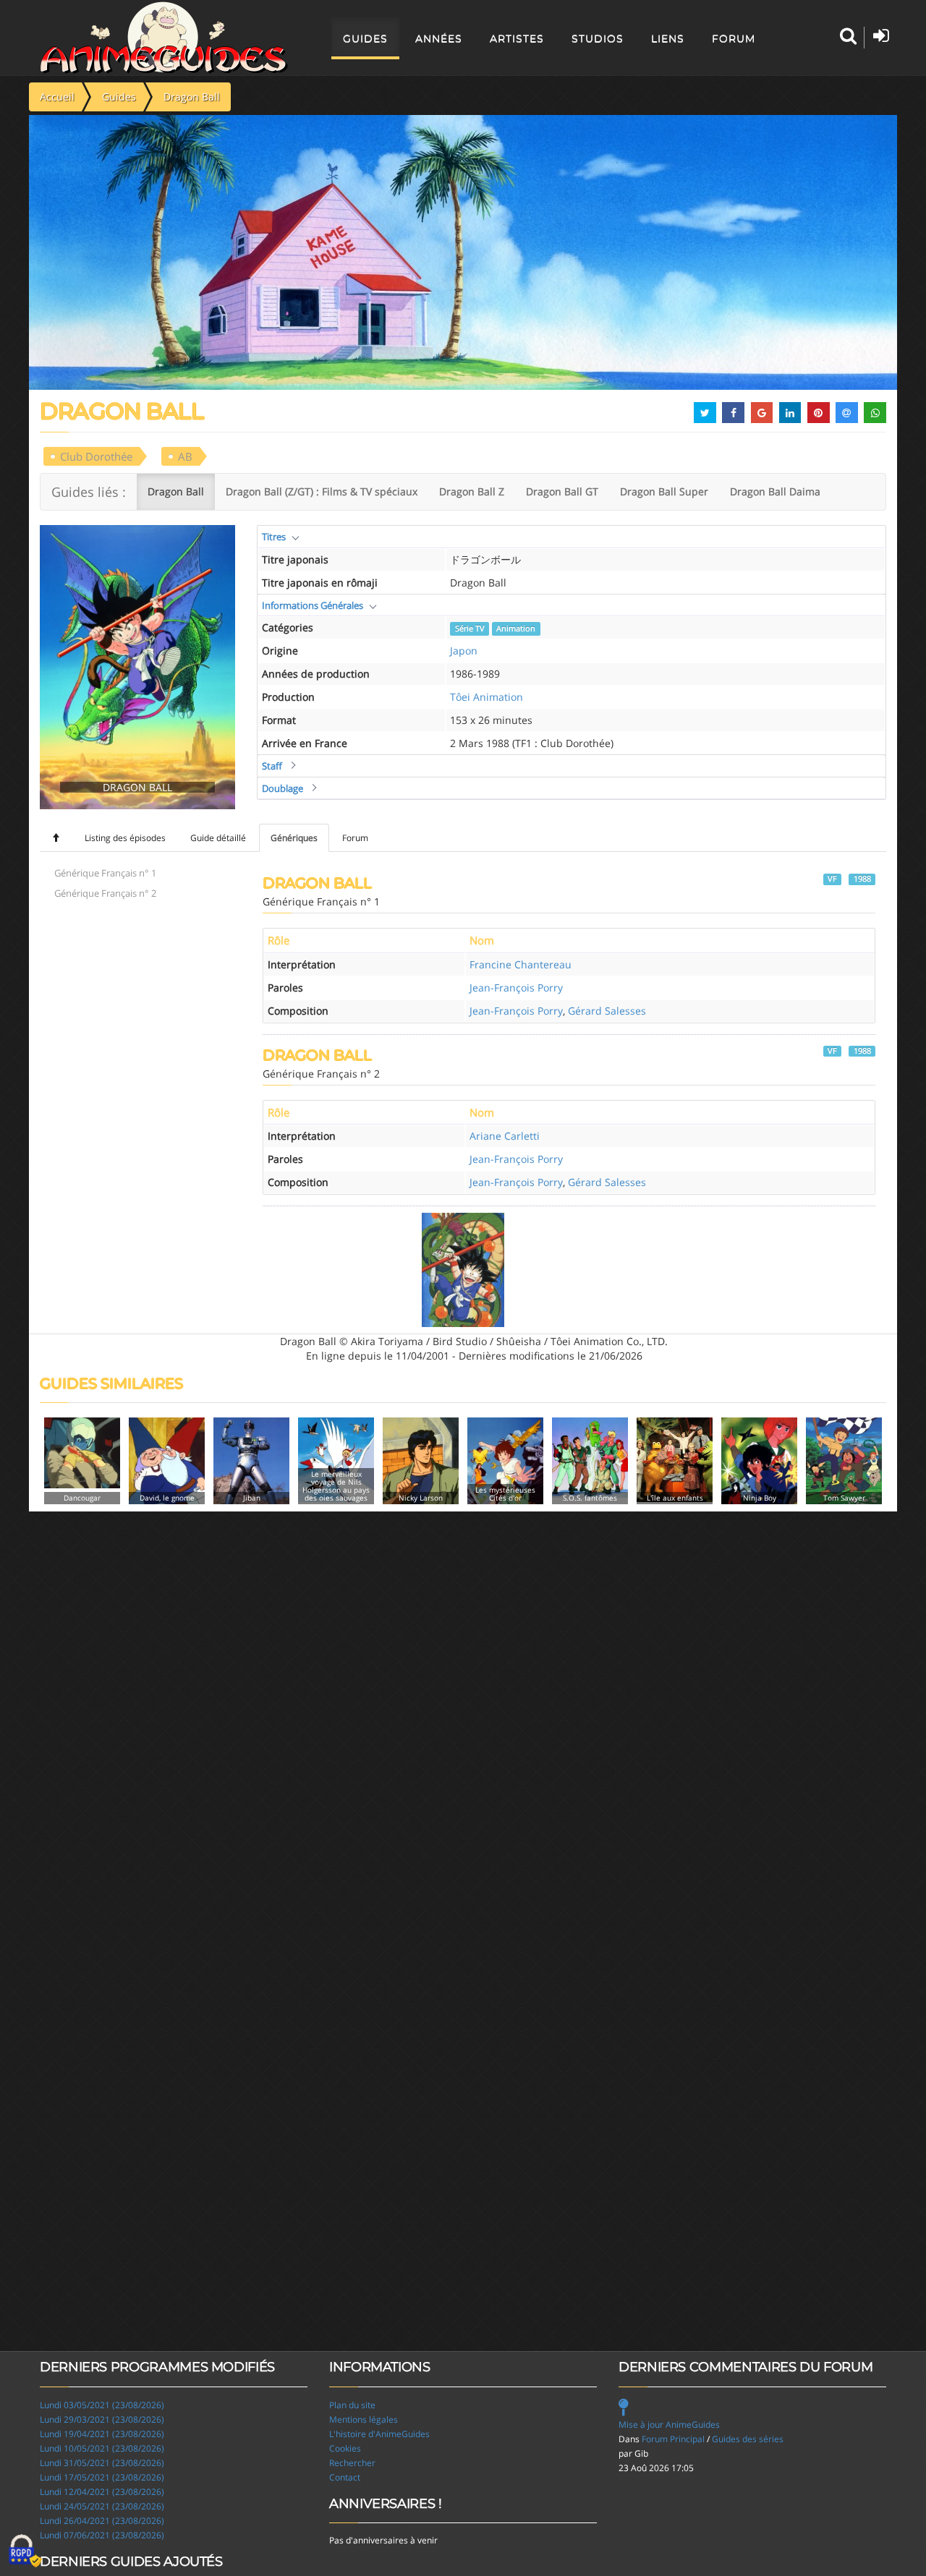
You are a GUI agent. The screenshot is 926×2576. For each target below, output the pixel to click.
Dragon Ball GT (562, 491)
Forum (734, 38)
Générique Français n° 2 (105, 893)
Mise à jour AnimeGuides (669, 2424)
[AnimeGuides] (164, 38)
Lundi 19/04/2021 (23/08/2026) (102, 2434)
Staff (272, 766)
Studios (598, 38)
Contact (345, 2477)
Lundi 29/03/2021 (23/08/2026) (102, 2419)
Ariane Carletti (505, 1136)
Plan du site (352, 2405)
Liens (668, 38)
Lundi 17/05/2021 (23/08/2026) (102, 2477)
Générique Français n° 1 (105, 873)
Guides (365, 38)
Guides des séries (748, 2439)
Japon (464, 651)
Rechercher (352, 2463)
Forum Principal (673, 2439)
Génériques (294, 838)
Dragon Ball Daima (775, 491)
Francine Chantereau (521, 964)
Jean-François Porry (516, 988)
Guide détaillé (218, 838)
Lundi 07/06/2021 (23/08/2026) (102, 2535)
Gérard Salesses (607, 1011)
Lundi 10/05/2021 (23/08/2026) (102, 2448)
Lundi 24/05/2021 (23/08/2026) (102, 2506)
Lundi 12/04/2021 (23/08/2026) (102, 2492)
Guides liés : (89, 492)
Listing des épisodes (125, 838)
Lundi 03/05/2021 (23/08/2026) (102, 2405)
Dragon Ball (176, 491)
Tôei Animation (487, 697)
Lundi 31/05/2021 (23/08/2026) (102, 2463)
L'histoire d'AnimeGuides (379, 2434)
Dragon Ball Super (664, 491)
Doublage (283, 788)
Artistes (517, 38)
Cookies (345, 2448)
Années (439, 38)
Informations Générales (313, 605)
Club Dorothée (96, 456)
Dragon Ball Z (472, 491)
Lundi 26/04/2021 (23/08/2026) (102, 2521)
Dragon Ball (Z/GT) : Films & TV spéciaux (322, 491)
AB (185, 456)
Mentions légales (364, 2419)
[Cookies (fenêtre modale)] (25, 2551)
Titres (274, 537)
